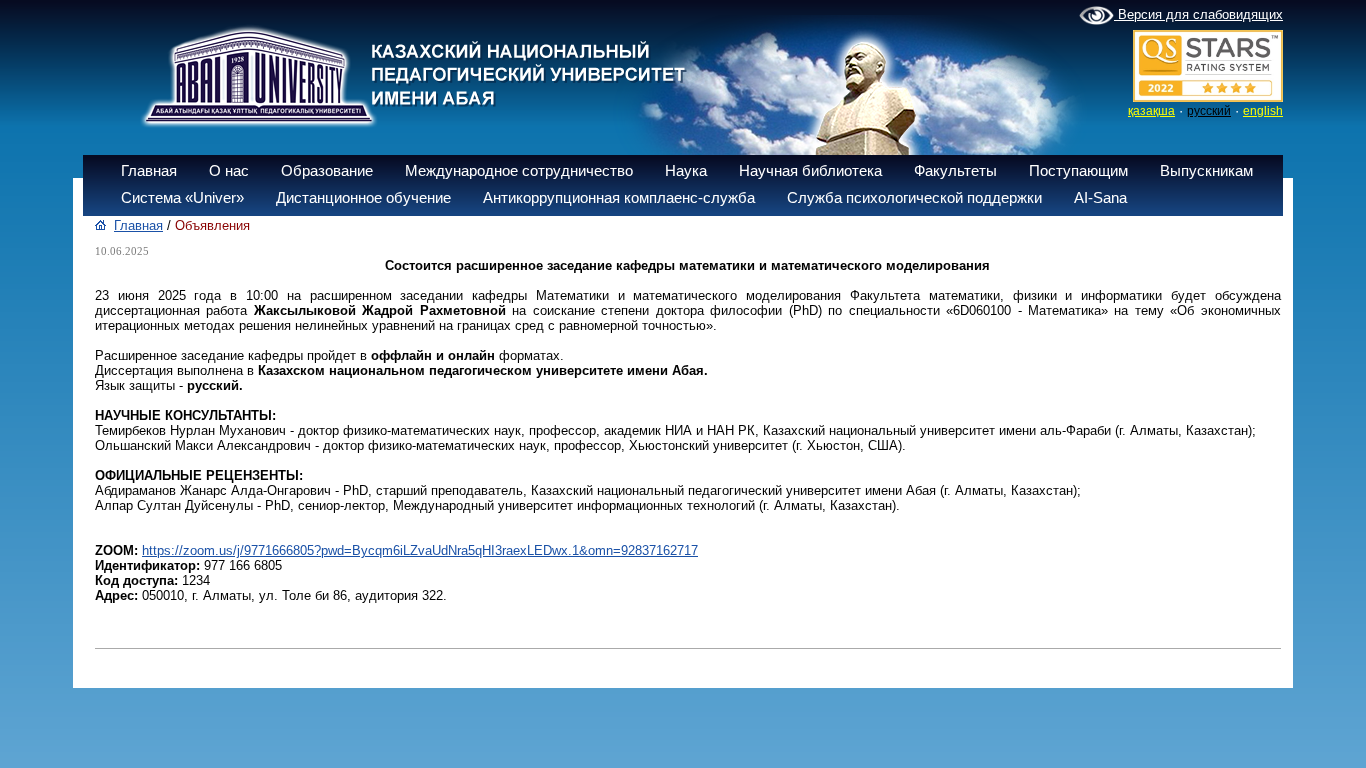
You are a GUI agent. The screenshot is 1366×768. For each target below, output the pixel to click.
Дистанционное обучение (363, 197)
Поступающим (1078, 170)
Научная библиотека (810, 170)
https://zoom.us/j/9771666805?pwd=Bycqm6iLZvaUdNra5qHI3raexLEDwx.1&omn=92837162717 (420, 550)
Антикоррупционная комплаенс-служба (619, 197)
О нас (229, 170)
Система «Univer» (182, 197)
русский (1209, 111)
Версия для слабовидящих (1198, 14)
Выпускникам (1206, 170)
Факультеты (955, 170)
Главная (149, 170)
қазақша (1151, 111)
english (1263, 111)
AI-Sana (1100, 197)
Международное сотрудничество (519, 170)
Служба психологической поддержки (914, 197)
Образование (327, 170)
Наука (686, 170)
